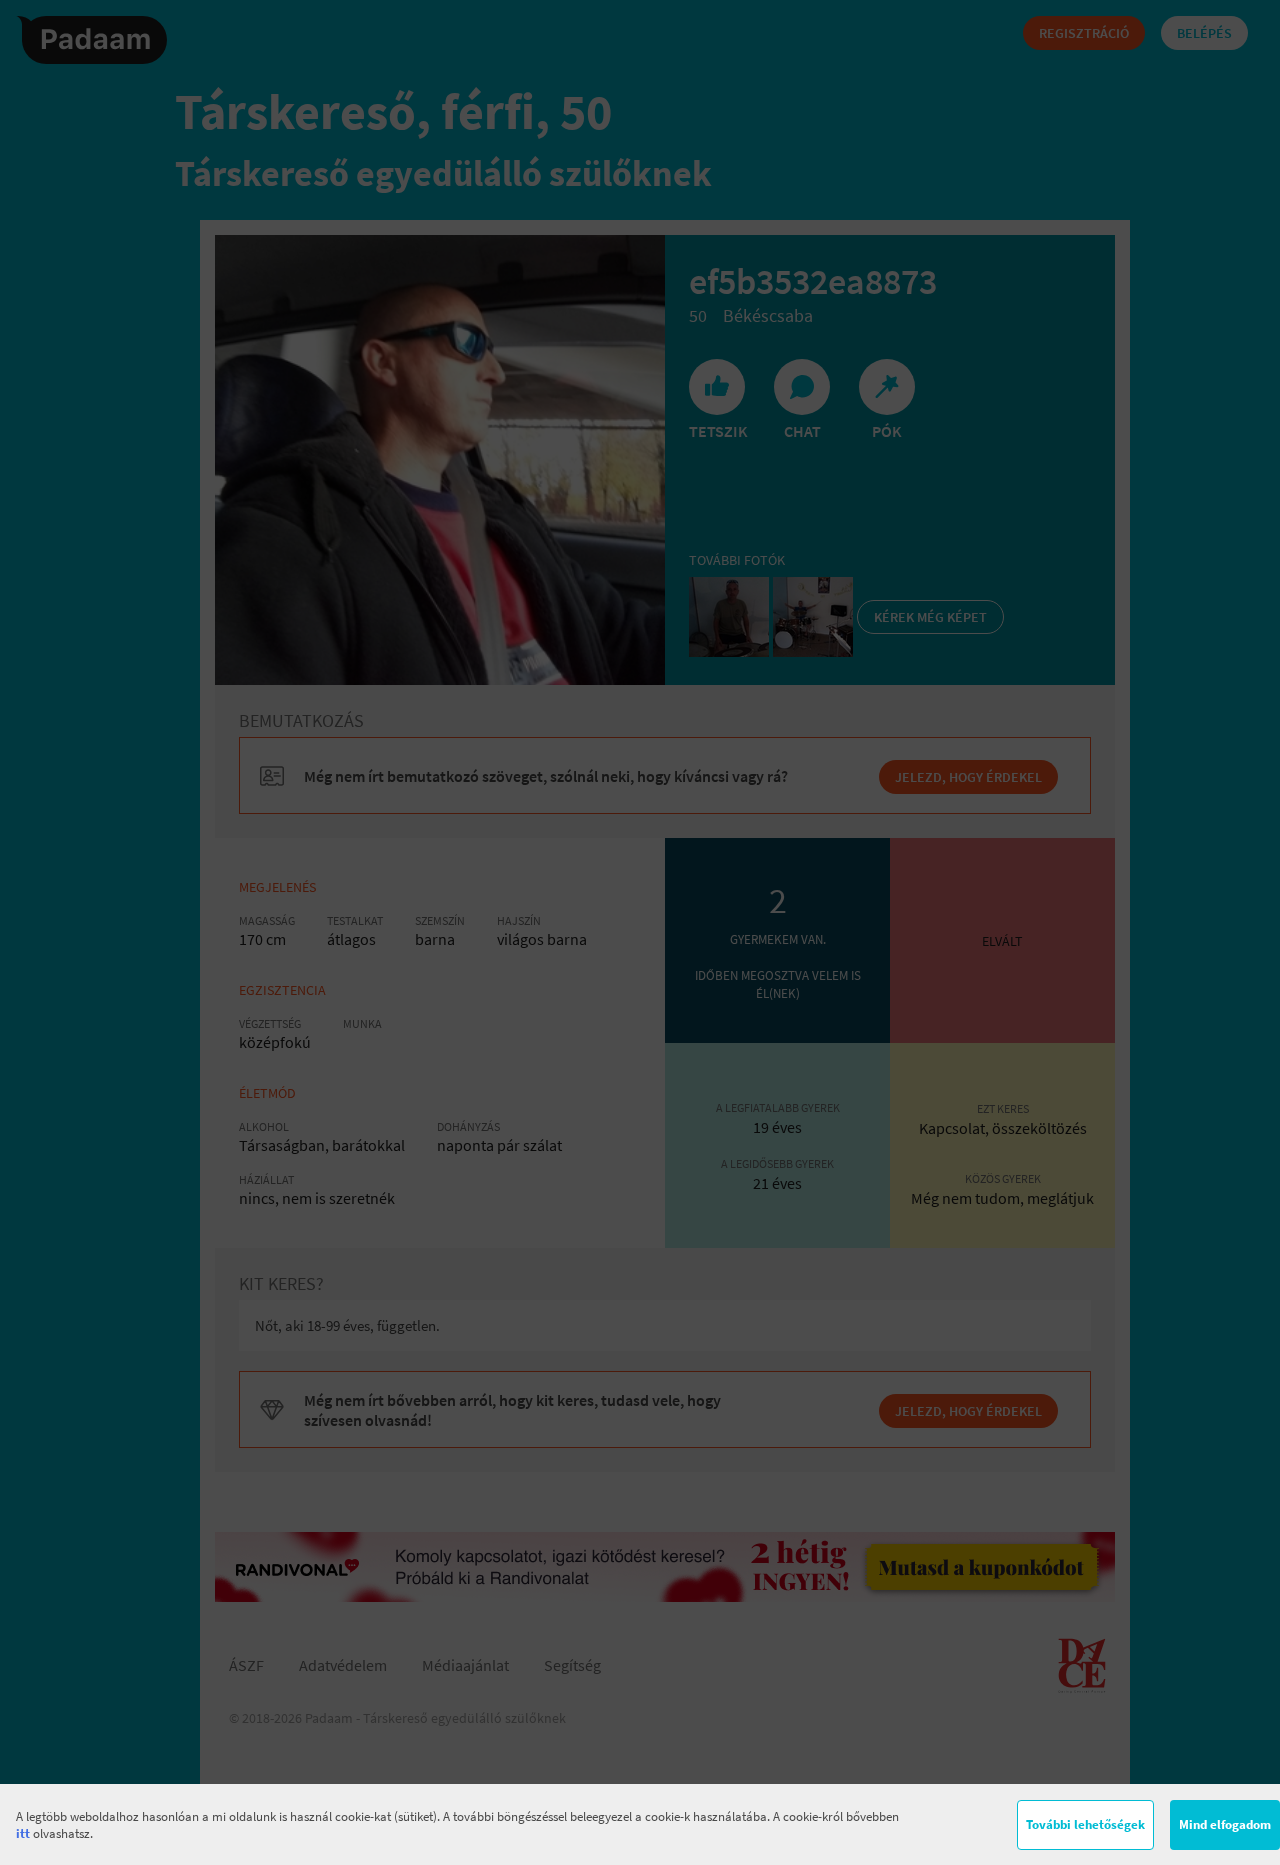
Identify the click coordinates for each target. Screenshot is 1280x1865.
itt (23, 1833)
